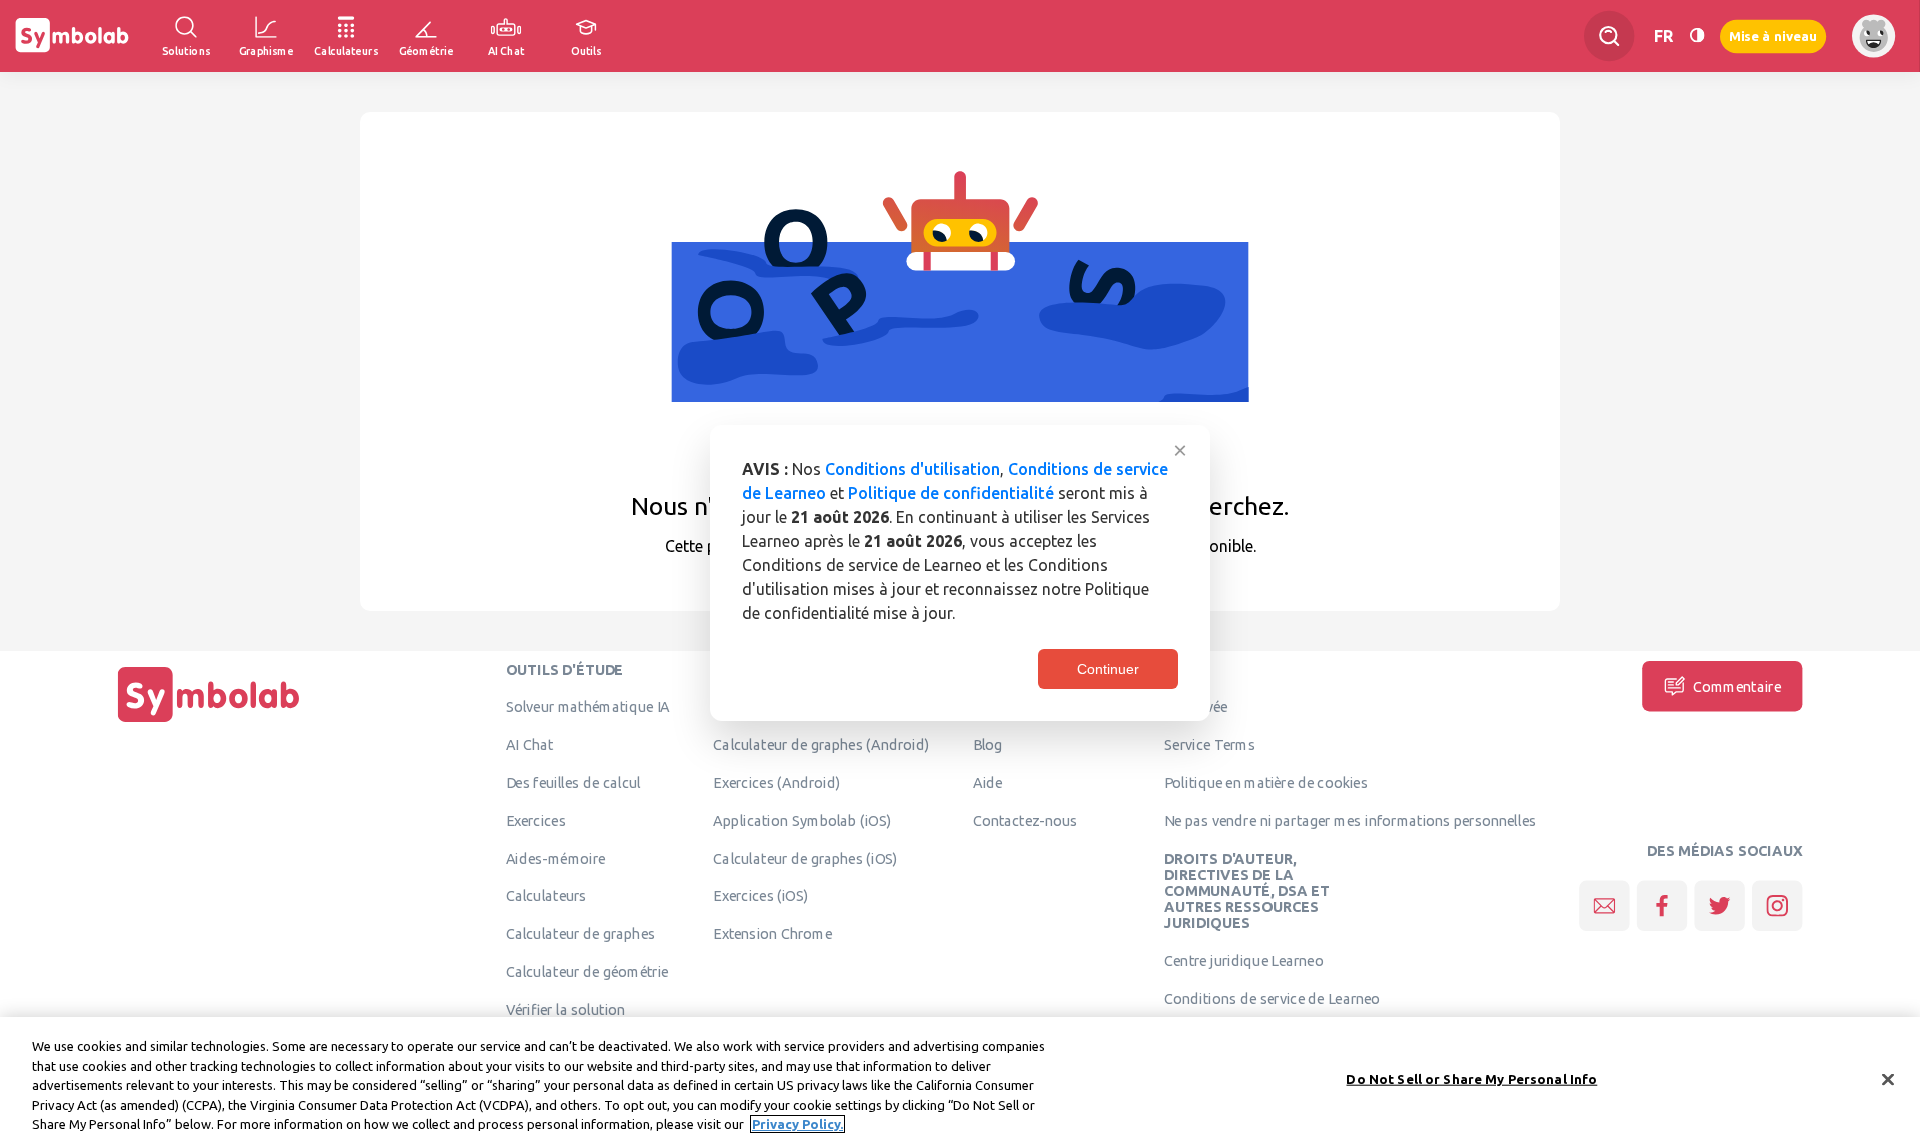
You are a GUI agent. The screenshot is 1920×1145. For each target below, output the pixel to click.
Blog (988, 745)
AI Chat (530, 745)
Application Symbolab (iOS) (802, 820)
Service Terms (1209, 745)
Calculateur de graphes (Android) (821, 745)
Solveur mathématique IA (588, 707)
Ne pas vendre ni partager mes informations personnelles (1350, 820)
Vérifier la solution (566, 1009)
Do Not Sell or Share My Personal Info (1471, 1079)
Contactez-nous (1025, 820)
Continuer (1108, 669)
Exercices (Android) (776, 782)
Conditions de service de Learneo (1272, 998)
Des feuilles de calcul (573, 782)
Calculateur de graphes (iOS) (805, 858)
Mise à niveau (1773, 35)
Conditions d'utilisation (912, 469)
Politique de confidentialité (951, 493)
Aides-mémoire (556, 858)
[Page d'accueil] (209, 722)
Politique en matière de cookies (1265, 782)
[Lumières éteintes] (1697, 35)
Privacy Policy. (797, 1124)
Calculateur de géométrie (587, 971)
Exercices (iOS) (760, 896)
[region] (960, 1081)
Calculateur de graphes (580, 934)
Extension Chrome (772, 934)
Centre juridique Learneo (1243, 961)
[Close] (1888, 1080)
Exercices (536, 820)
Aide (988, 782)
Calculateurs (546, 896)
